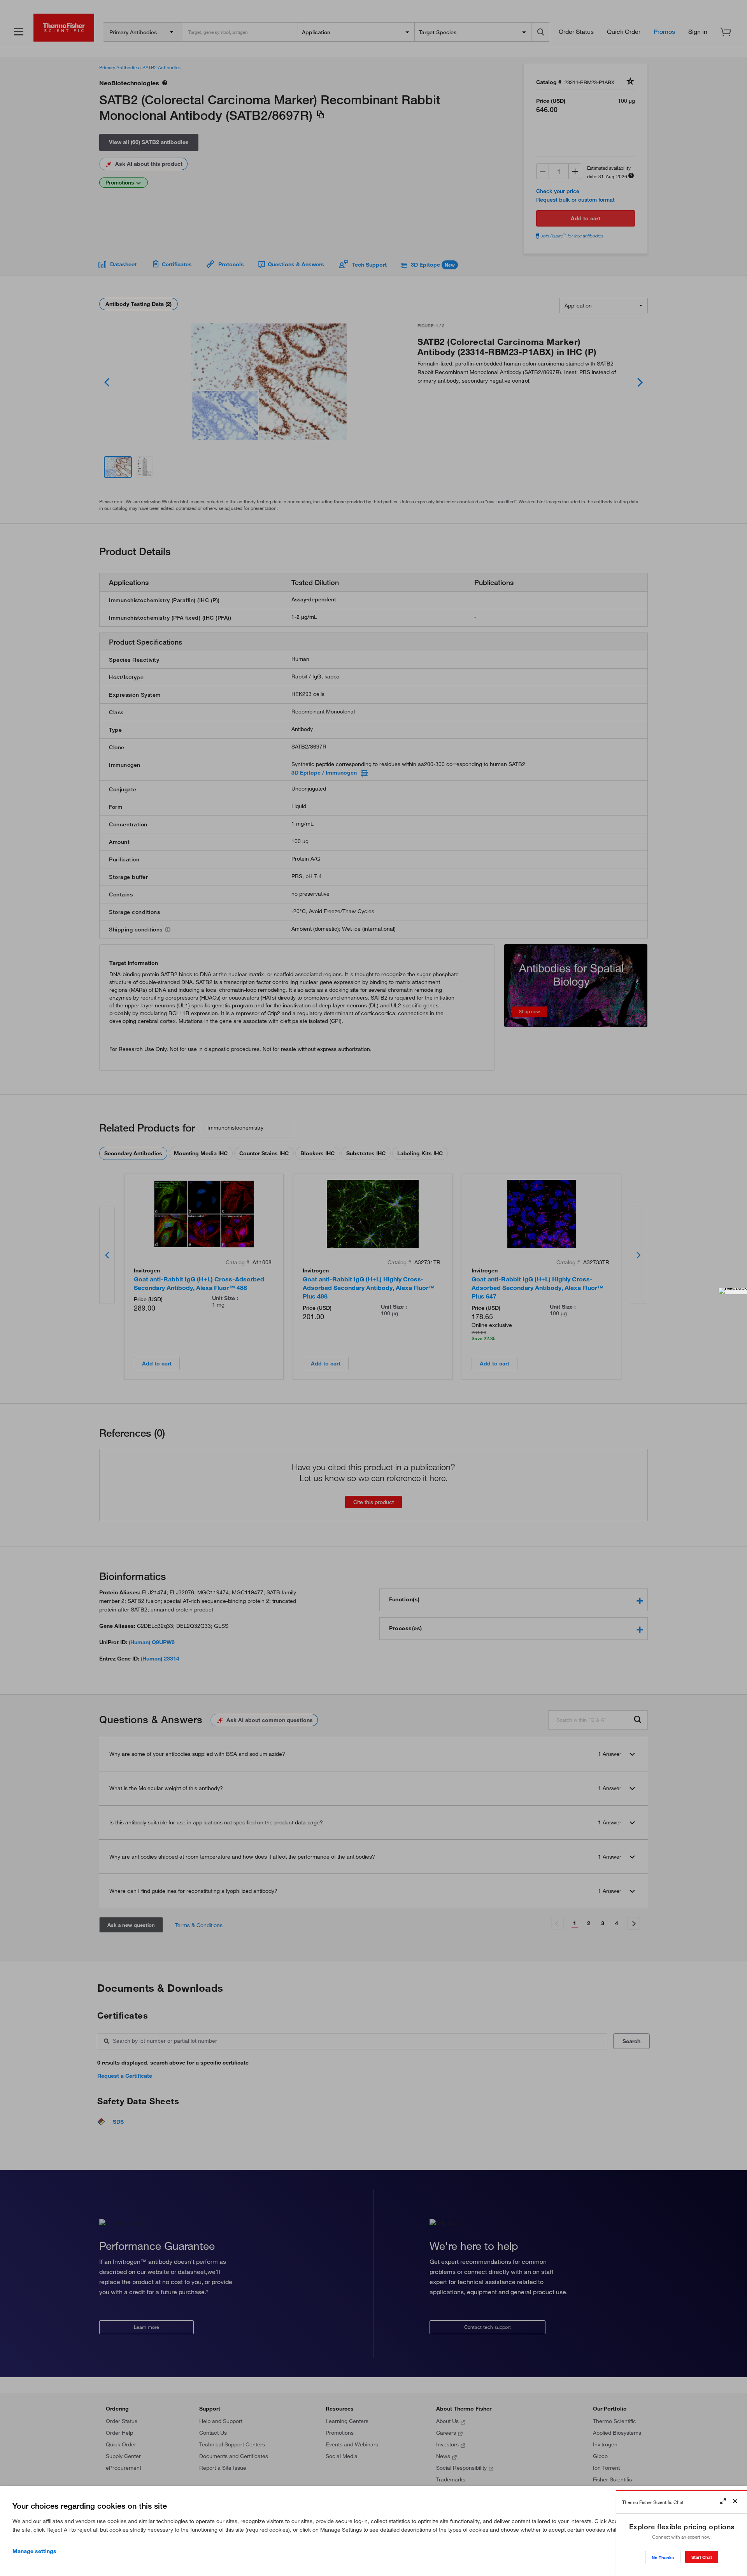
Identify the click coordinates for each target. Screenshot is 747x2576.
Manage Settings (34, 2551)
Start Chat (702, 2557)
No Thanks (663, 2558)
